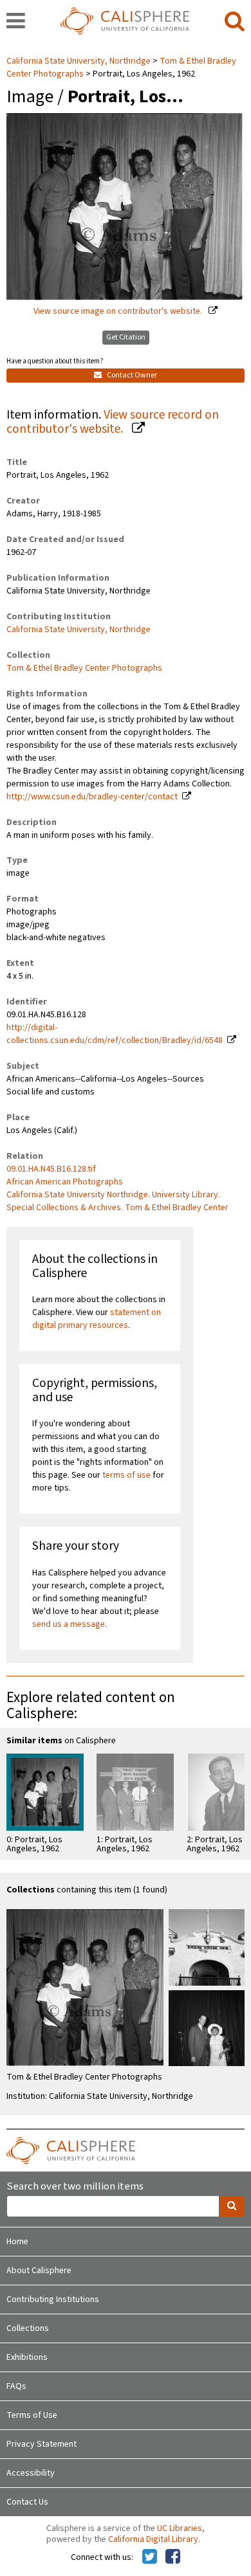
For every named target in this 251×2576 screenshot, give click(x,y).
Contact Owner (131, 375)
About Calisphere (39, 2271)
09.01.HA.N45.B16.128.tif (51, 1169)
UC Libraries (180, 2528)
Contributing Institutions (53, 2299)
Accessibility (31, 2473)
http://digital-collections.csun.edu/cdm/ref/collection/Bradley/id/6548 (115, 1034)
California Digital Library (153, 2539)
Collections (28, 2328)
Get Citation (126, 337)
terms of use (126, 1475)
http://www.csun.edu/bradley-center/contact (92, 797)
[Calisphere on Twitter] (150, 2557)
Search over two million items (75, 2187)
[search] (235, 22)
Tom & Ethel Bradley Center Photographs (84, 668)
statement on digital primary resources (97, 1319)
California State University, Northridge (79, 61)
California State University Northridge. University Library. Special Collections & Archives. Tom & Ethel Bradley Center (117, 1201)
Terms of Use (32, 2415)
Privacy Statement (42, 2444)
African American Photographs (65, 1182)
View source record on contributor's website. (113, 422)
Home (17, 2242)
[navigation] (16, 22)
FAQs (16, 2386)
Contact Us (27, 2502)
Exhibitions (27, 2357)
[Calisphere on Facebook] (173, 2557)
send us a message (69, 1624)
